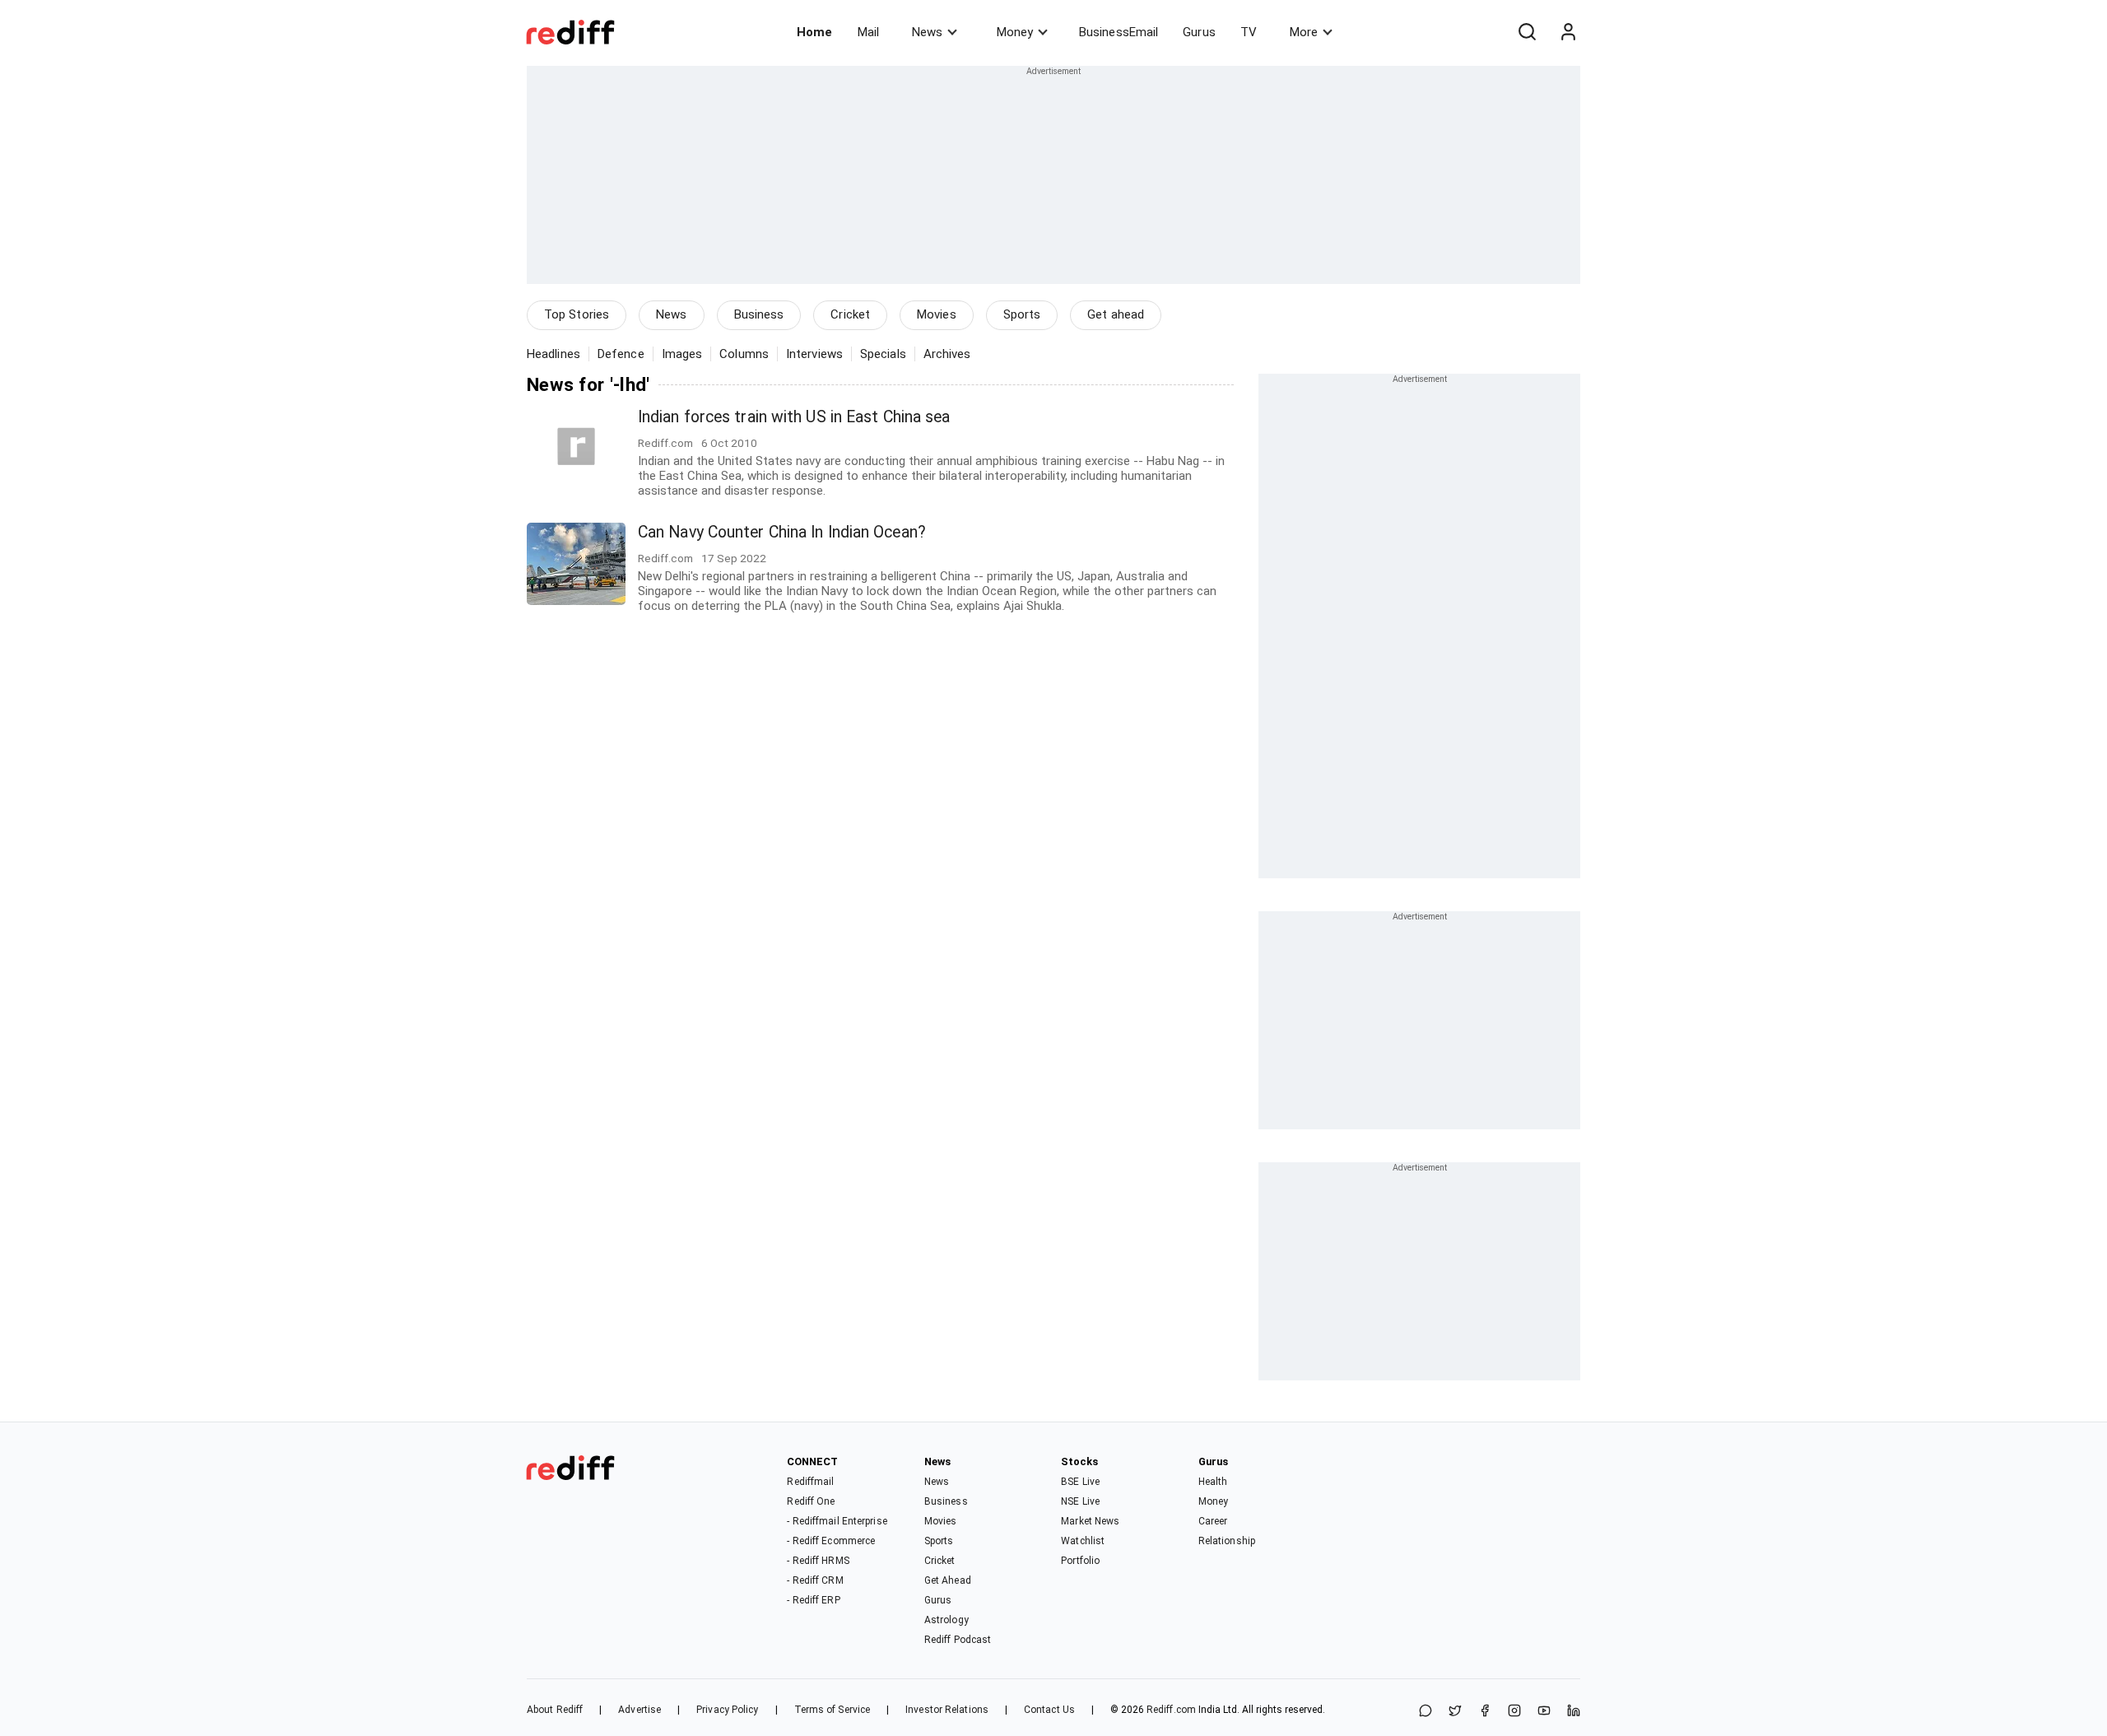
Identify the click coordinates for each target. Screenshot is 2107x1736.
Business (759, 314)
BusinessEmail (1119, 32)
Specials (883, 354)
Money (1015, 32)
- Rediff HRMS (818, 1561)
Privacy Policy (727, 1710)
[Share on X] (1455, 1712)
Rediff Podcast (958, 1640)
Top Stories (577, 314)
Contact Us (1049, 1710)
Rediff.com (1171, 1710)
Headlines (553, 354)
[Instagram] (1514, 1712)
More (1304, 32)
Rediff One (811, 1501)
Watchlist (1083, 1541)
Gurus (1199, 32)
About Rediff (555, 1710)
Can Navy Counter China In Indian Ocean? (782, 532)
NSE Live (1080, 1501)
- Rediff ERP (813, 1600)
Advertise (640, 1710)
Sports (1022, 314)
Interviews (814, 354)
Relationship (1227, 1541)
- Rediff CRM (815, 1580)
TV (1249, 32)
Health (1213, 1482)
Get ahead (1116, 314)
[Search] (1527, 32)
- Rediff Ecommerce (831, 1541)
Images (682, 354)
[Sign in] (1568, 32)
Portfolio (1080, 1561)
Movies (937, 314)
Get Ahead (948, 1580)
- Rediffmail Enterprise (837, 1521)
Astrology (947, 1620)
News (927, 32)
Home (814, 32)
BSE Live (1080, 1482)
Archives (947, 354)
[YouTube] (1544, 1712)
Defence (621, 354)
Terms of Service (833, 1710)
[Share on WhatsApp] (1426, 1712)
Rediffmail (810, 1482)
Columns (744, 354)
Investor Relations (947, 1710)
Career (1213, 1521)
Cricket (850, 314)
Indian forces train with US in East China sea (794, 417)
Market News (1090, 1521)
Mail (868, 32)
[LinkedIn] (1574, 1712)
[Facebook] (1485, 1712)
